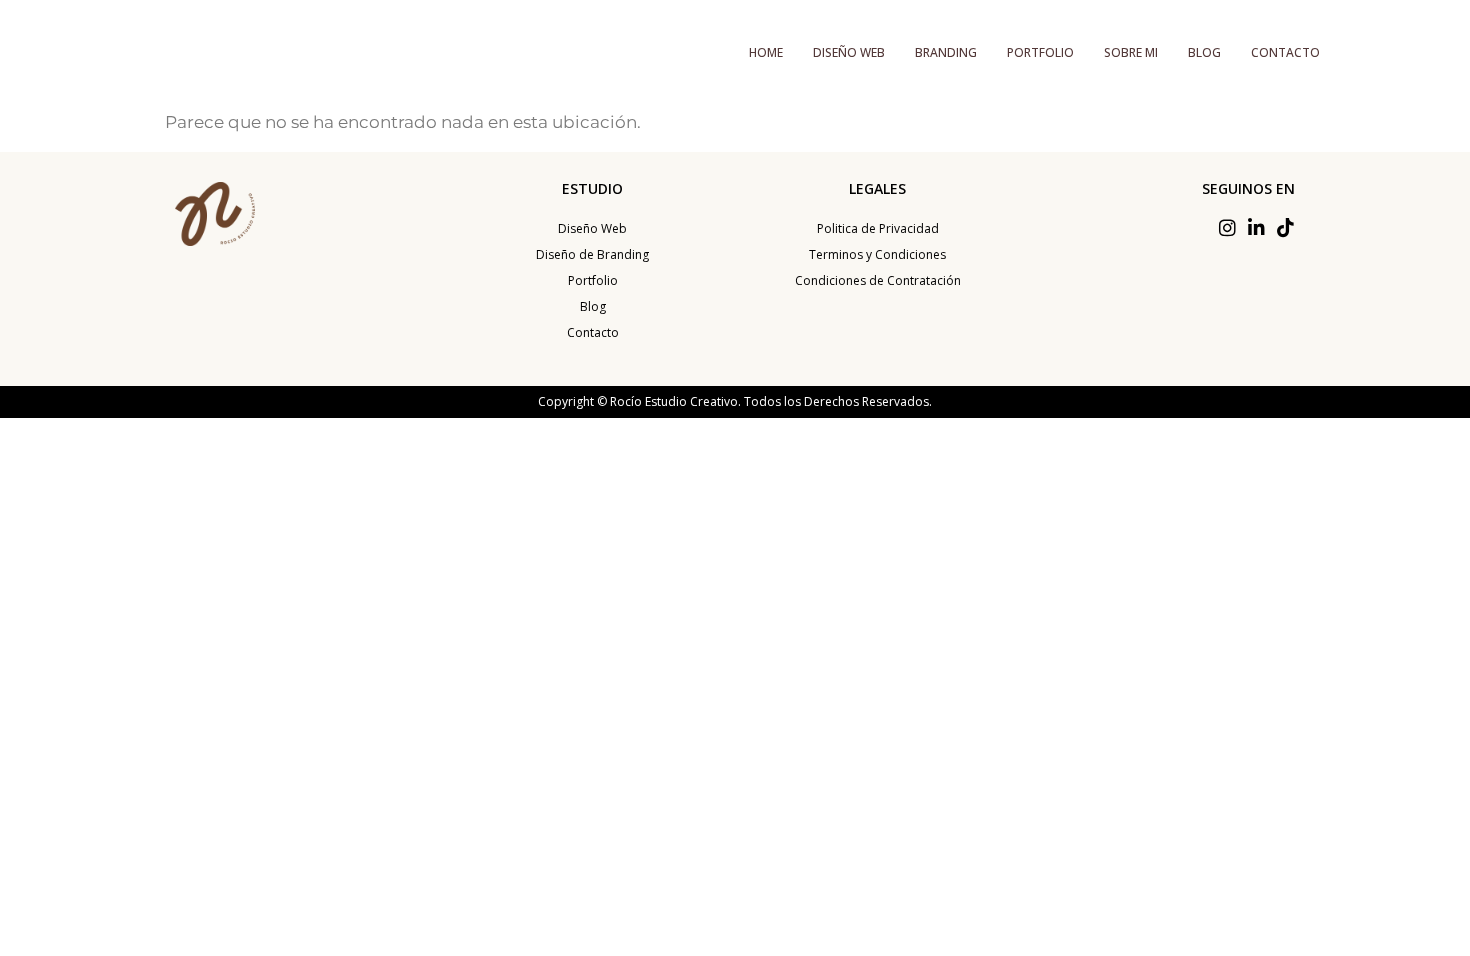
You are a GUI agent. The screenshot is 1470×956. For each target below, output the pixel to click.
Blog (1204, 52)
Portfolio (1040, 52)
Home (766, 52)
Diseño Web (849, 52)
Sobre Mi (1131, 52)
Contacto (1285, 52)
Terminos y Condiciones (877, 254)
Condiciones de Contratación (878, 280)
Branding (946, 52)
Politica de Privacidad (878, 228)
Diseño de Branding (592, 254)
